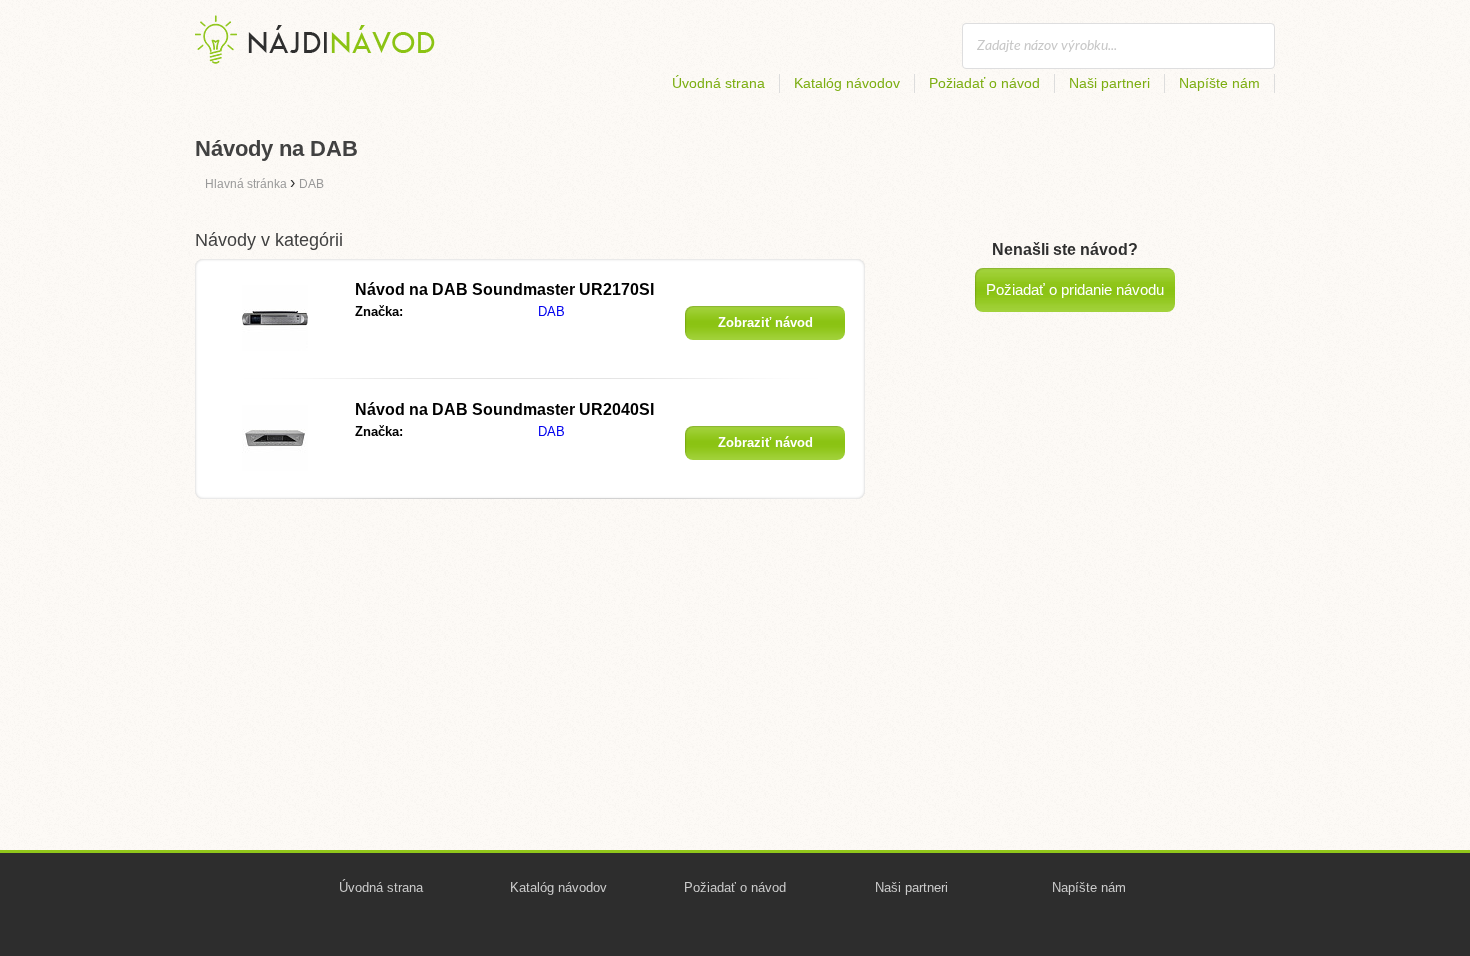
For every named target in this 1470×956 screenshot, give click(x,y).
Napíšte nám (1219, 83)
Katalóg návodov (847, 83)
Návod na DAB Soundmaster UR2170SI (504, 289)
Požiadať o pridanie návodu (1075, 289)
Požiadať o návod (984, 83)
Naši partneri (1109, 83)
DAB (551, 311)
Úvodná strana (718, 83)
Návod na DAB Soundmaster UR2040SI (504, 409)
